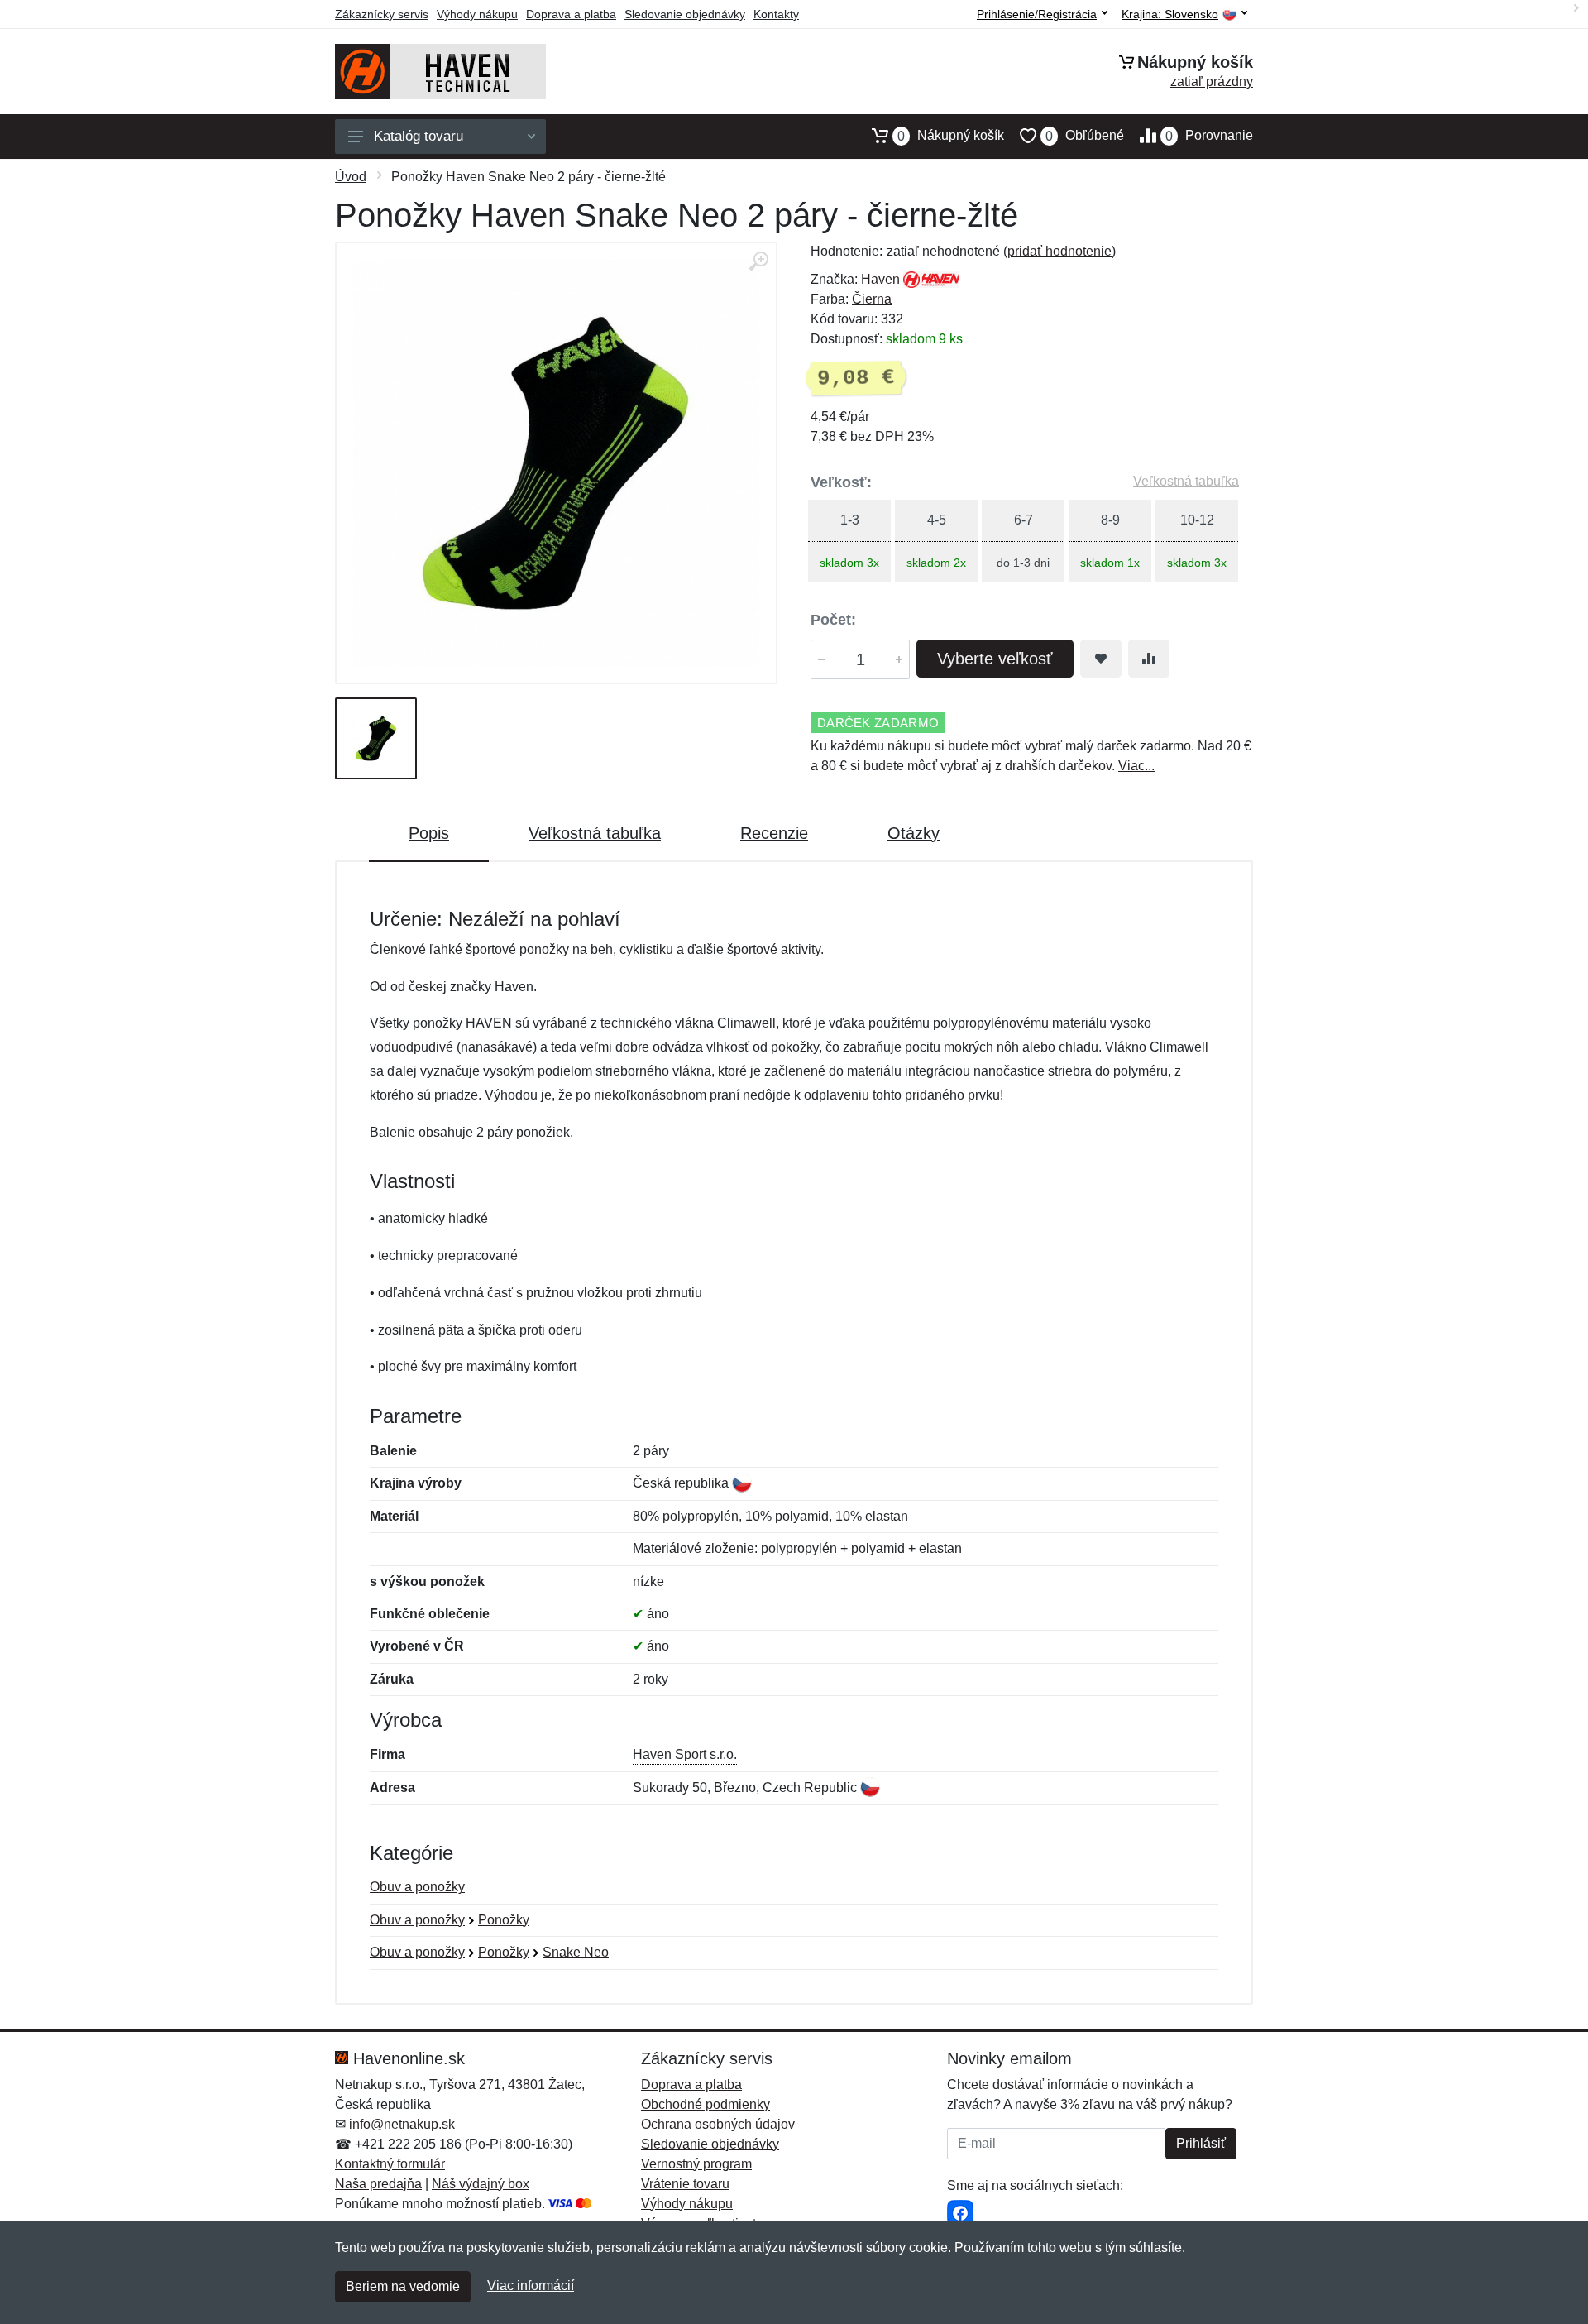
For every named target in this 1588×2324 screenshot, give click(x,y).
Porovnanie (1209, 136)
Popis (429, 833)
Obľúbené (1085, 136)
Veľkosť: (841, 482)
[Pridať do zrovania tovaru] (1149, 659)
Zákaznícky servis (382, 14)
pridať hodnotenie (1059, 251)
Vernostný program (696, 2164)
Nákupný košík (951, 136)
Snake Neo (576, 1952)
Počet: (833, 620)
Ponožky (504, 1920)
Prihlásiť (1201, 2143)
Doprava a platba (571, 14)
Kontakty (776, 14)
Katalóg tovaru (419, 136)
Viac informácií (531, 2286)
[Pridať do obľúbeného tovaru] (1101, 659)
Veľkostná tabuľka (1186, 481)
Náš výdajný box (481, 2184)
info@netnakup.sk (402, 2124)
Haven (880, 279)
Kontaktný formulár (390, 2164)
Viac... (1136, 766)
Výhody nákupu (477, 14)
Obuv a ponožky (417, 1887)
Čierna (872, 299)
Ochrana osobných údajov (718, 2124)
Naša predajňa (378, 2184)
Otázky (914, 833)
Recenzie (774, 833)
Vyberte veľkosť (995, 659)
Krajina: (1170, 14)
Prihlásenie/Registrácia (1037, 14)
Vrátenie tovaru (685, 2184)
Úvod (351, 177)
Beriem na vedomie (403, 2286)
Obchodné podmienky (706, 2104)
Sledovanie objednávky (685, 14)
